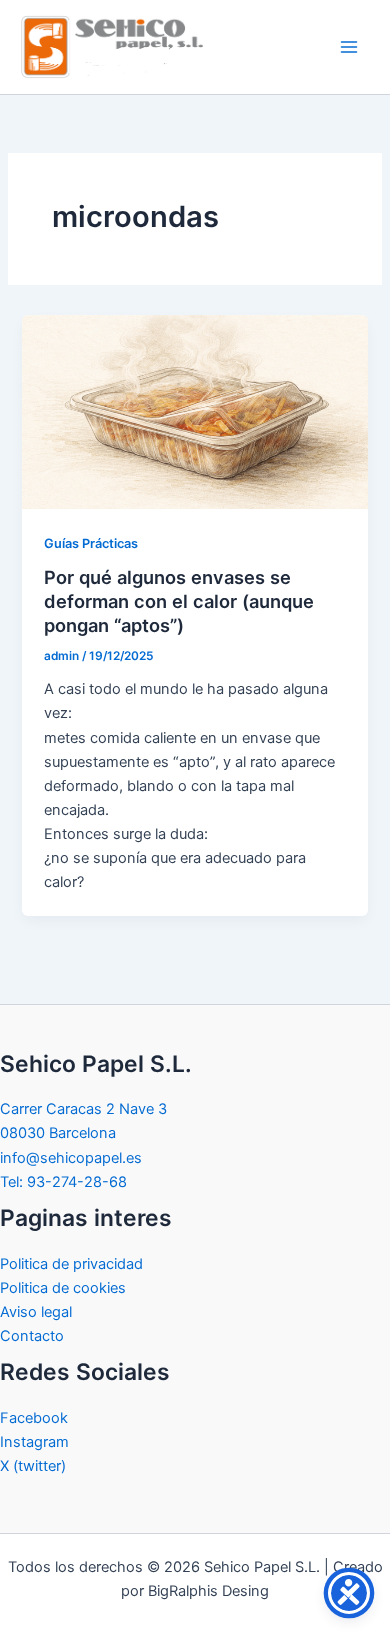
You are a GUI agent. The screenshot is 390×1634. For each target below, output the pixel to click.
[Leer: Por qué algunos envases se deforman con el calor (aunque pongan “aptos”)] (194, 411)
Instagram (34, 1442)
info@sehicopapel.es (71, 1158)
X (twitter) (33, 1466)
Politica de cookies (63, 1288)
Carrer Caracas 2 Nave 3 (83, 1109)
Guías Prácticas (91, 543)
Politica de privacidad (71, 1264)
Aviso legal (36, 1312)
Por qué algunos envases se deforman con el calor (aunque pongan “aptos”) (179, 600)
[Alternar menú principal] (349, 47)
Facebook (34, 1418)
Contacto (32, 1336)
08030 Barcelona (58, 1133)
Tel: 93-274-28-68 (63, 1182)
